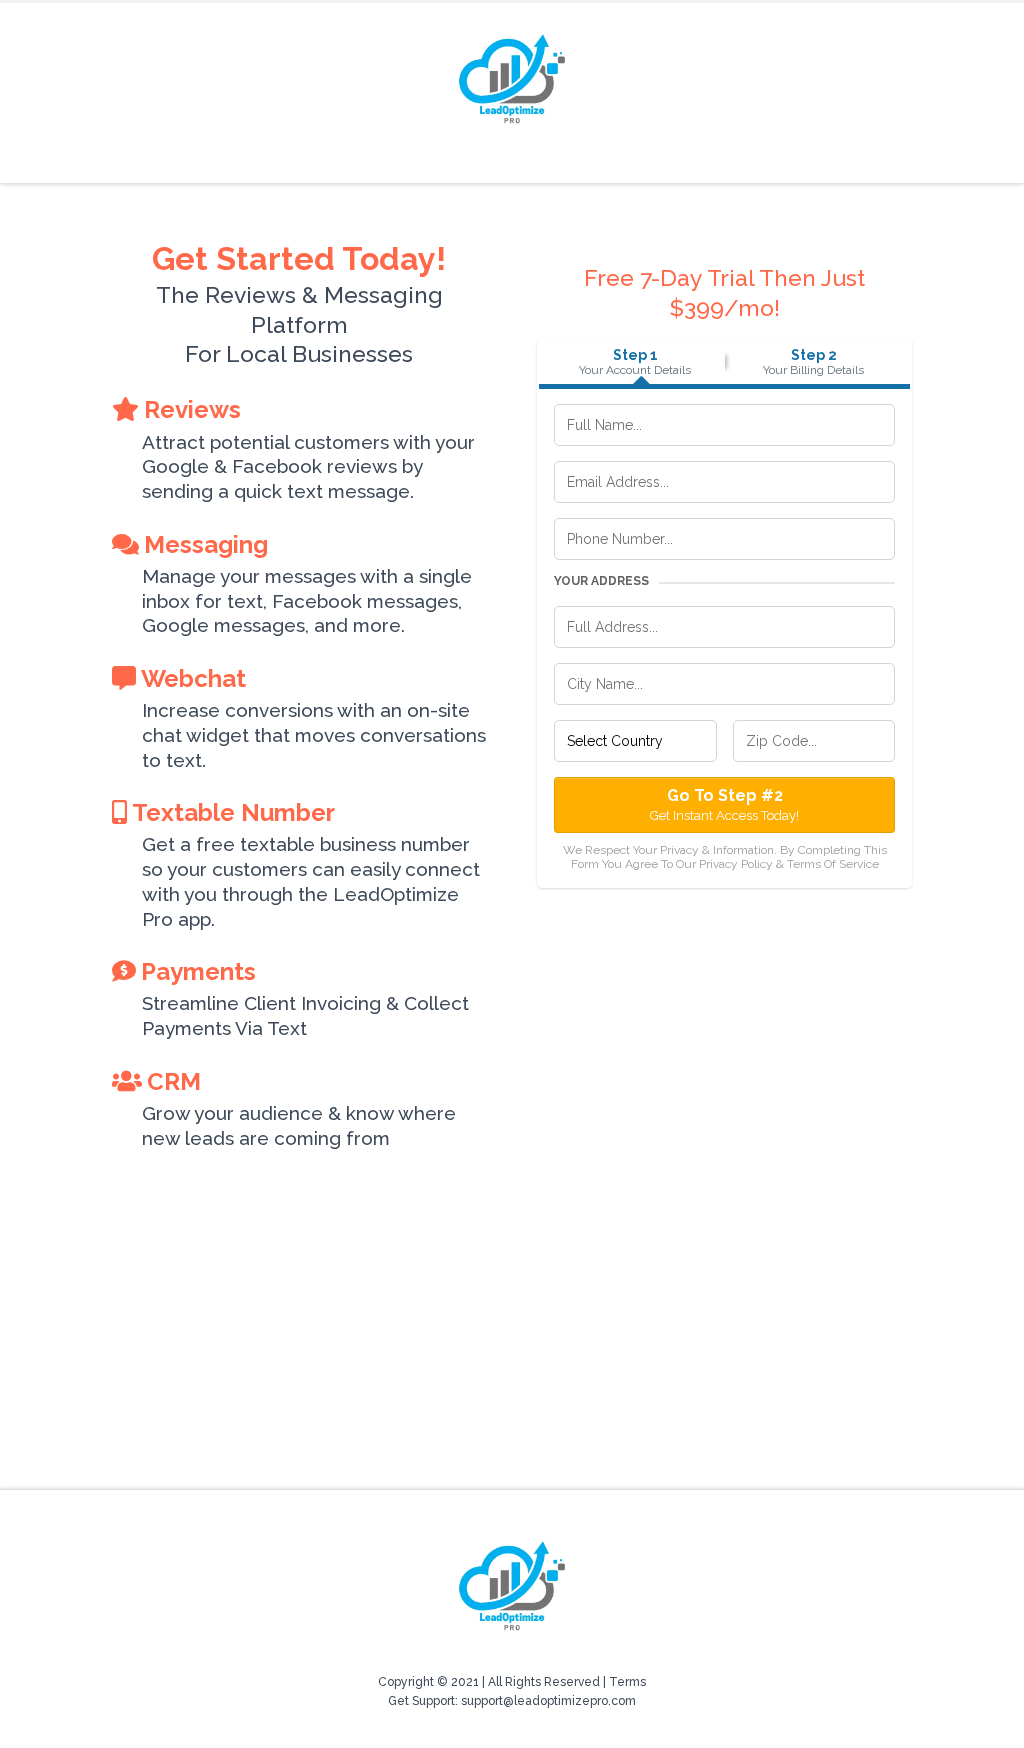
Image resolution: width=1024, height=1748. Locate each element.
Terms (627, 1682)
